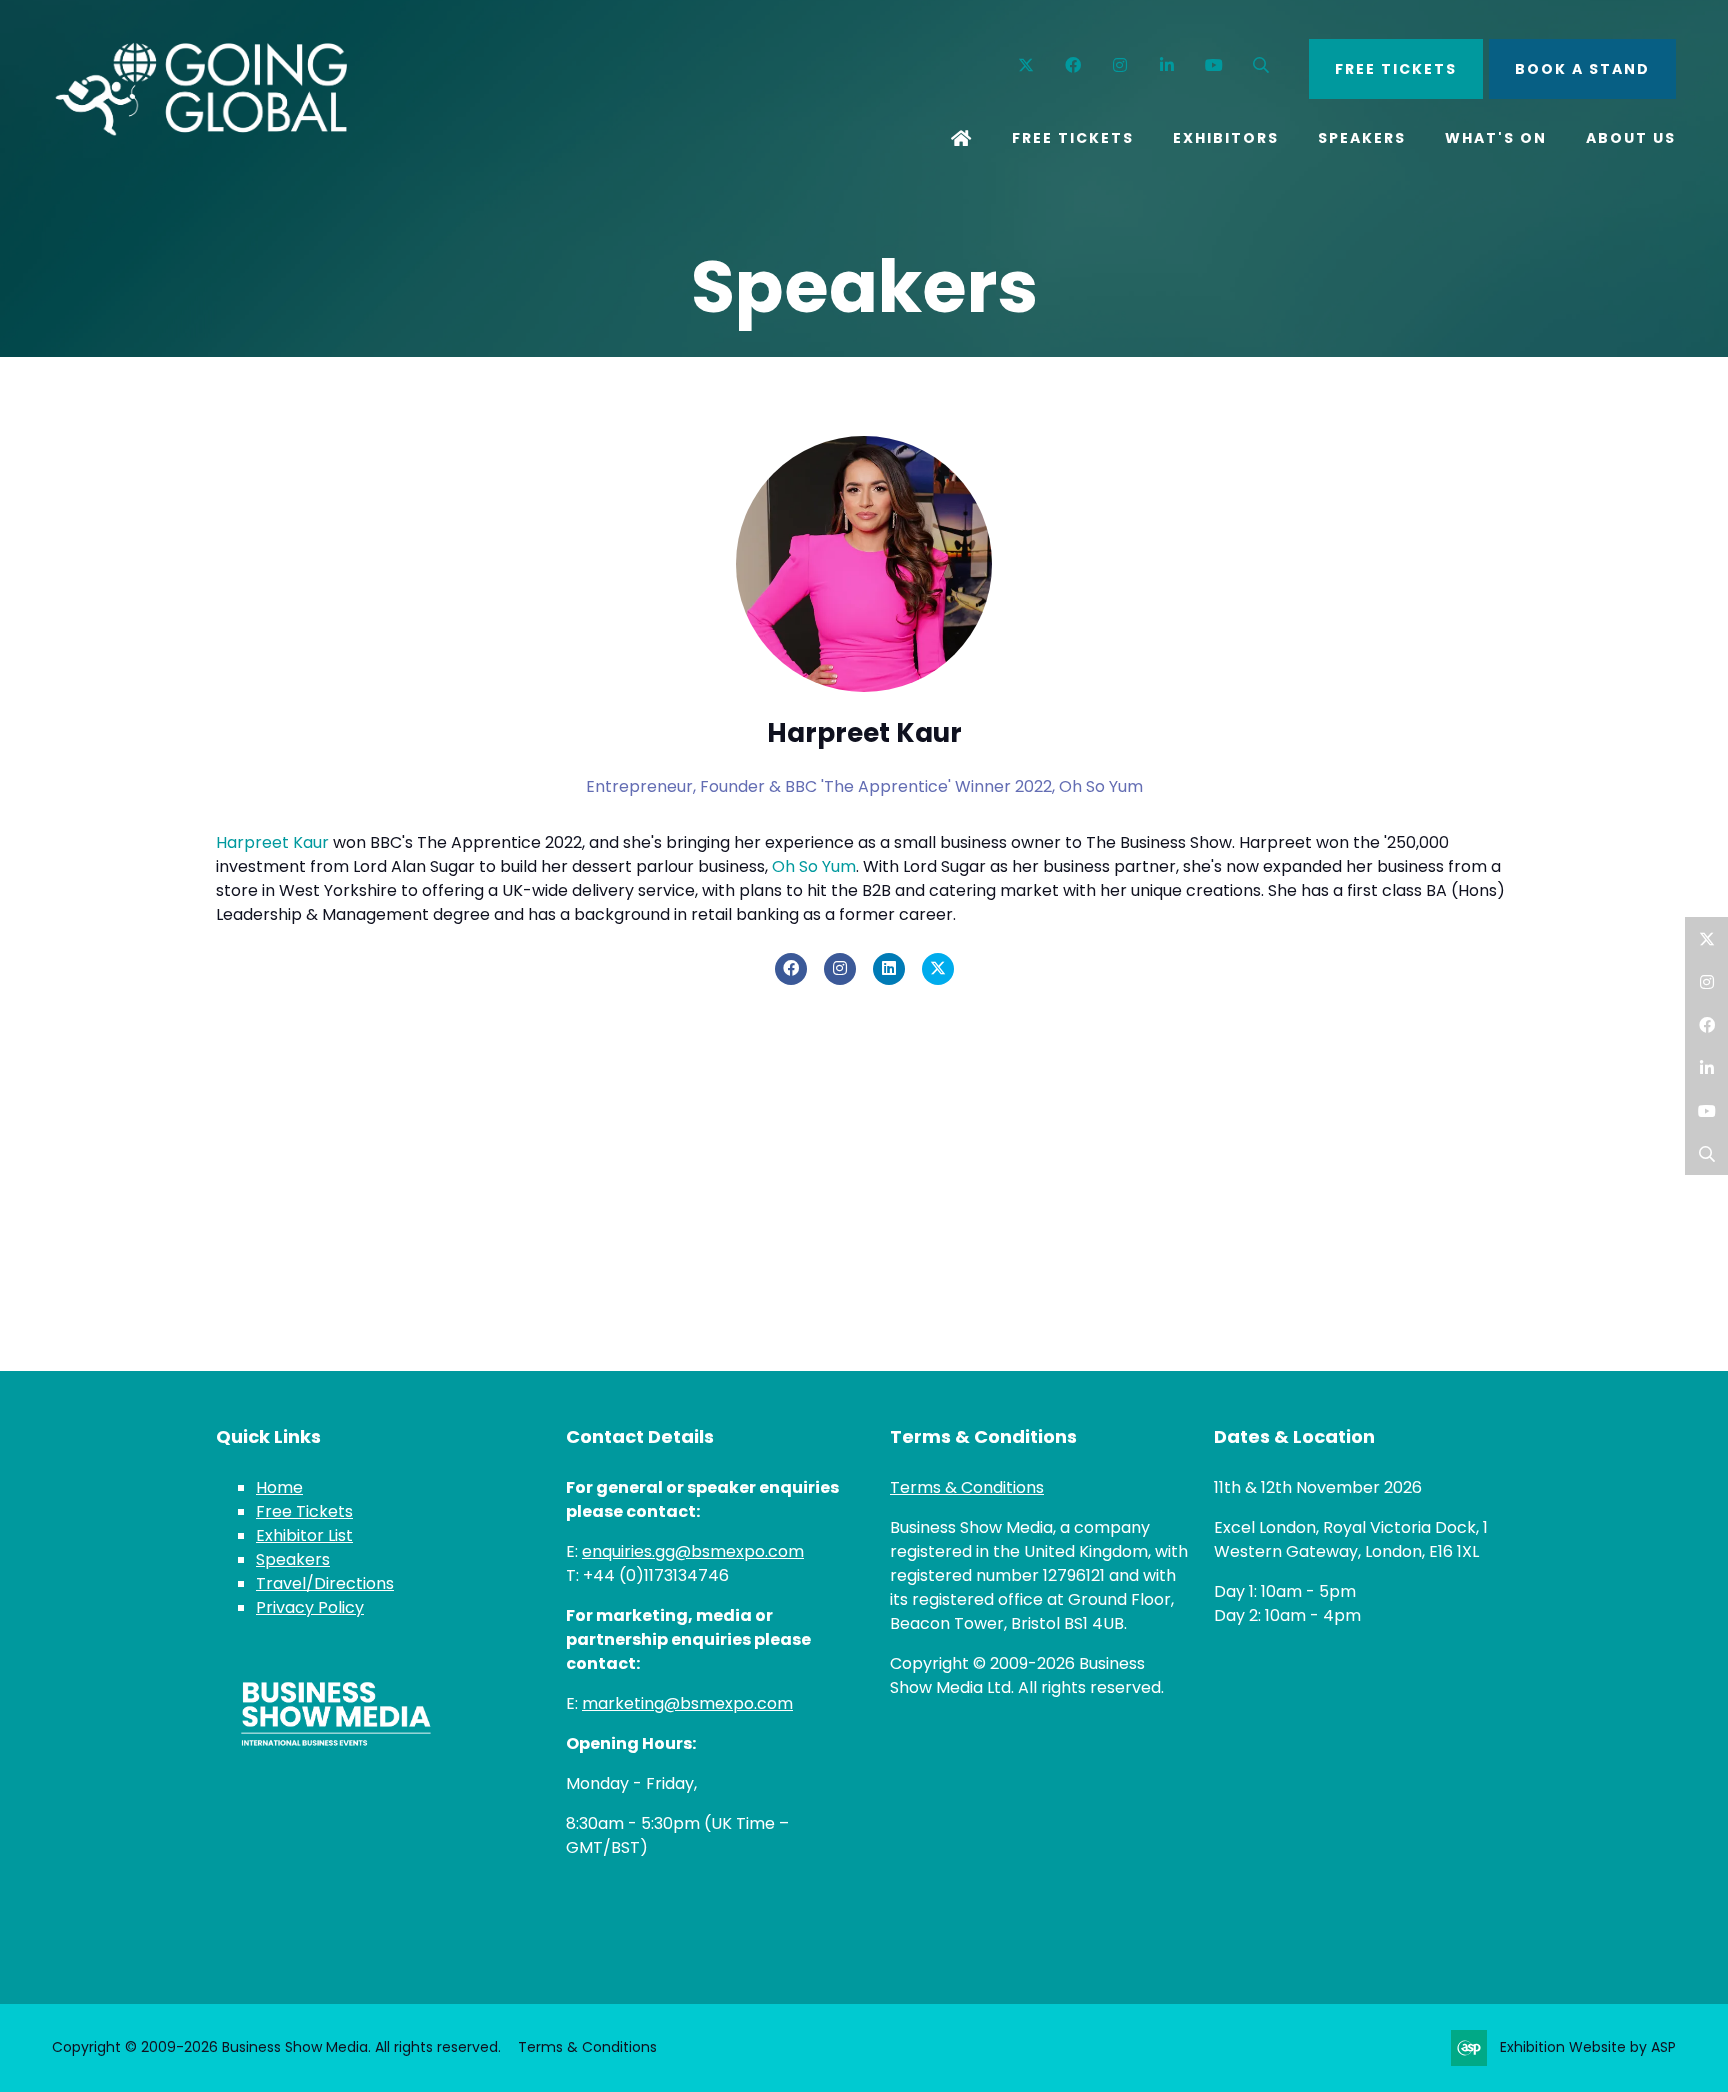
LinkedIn (1706, 1067)
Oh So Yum (814, 866)
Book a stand (1582, 69)
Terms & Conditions (967, 1487)
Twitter (1026, 65)
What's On (1496, 138)
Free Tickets (1073, 138)
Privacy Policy (310, 1607)
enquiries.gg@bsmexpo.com (693, 1551)
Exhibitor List (304, 1535)
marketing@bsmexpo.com (687, 1703)
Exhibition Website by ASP (1588, 2047)
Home (962, 140)
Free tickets (1396, 69)
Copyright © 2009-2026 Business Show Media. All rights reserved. (276, 2047)
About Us (1631, 138)
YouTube (1214, 65)
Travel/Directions (325, 1583)
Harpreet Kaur (272, 842)
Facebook (1073, 65)
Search (1261, 65)
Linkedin (1167, 65)
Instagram (1120, 65)
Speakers (1362, 138)
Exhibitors (1226, 138)
